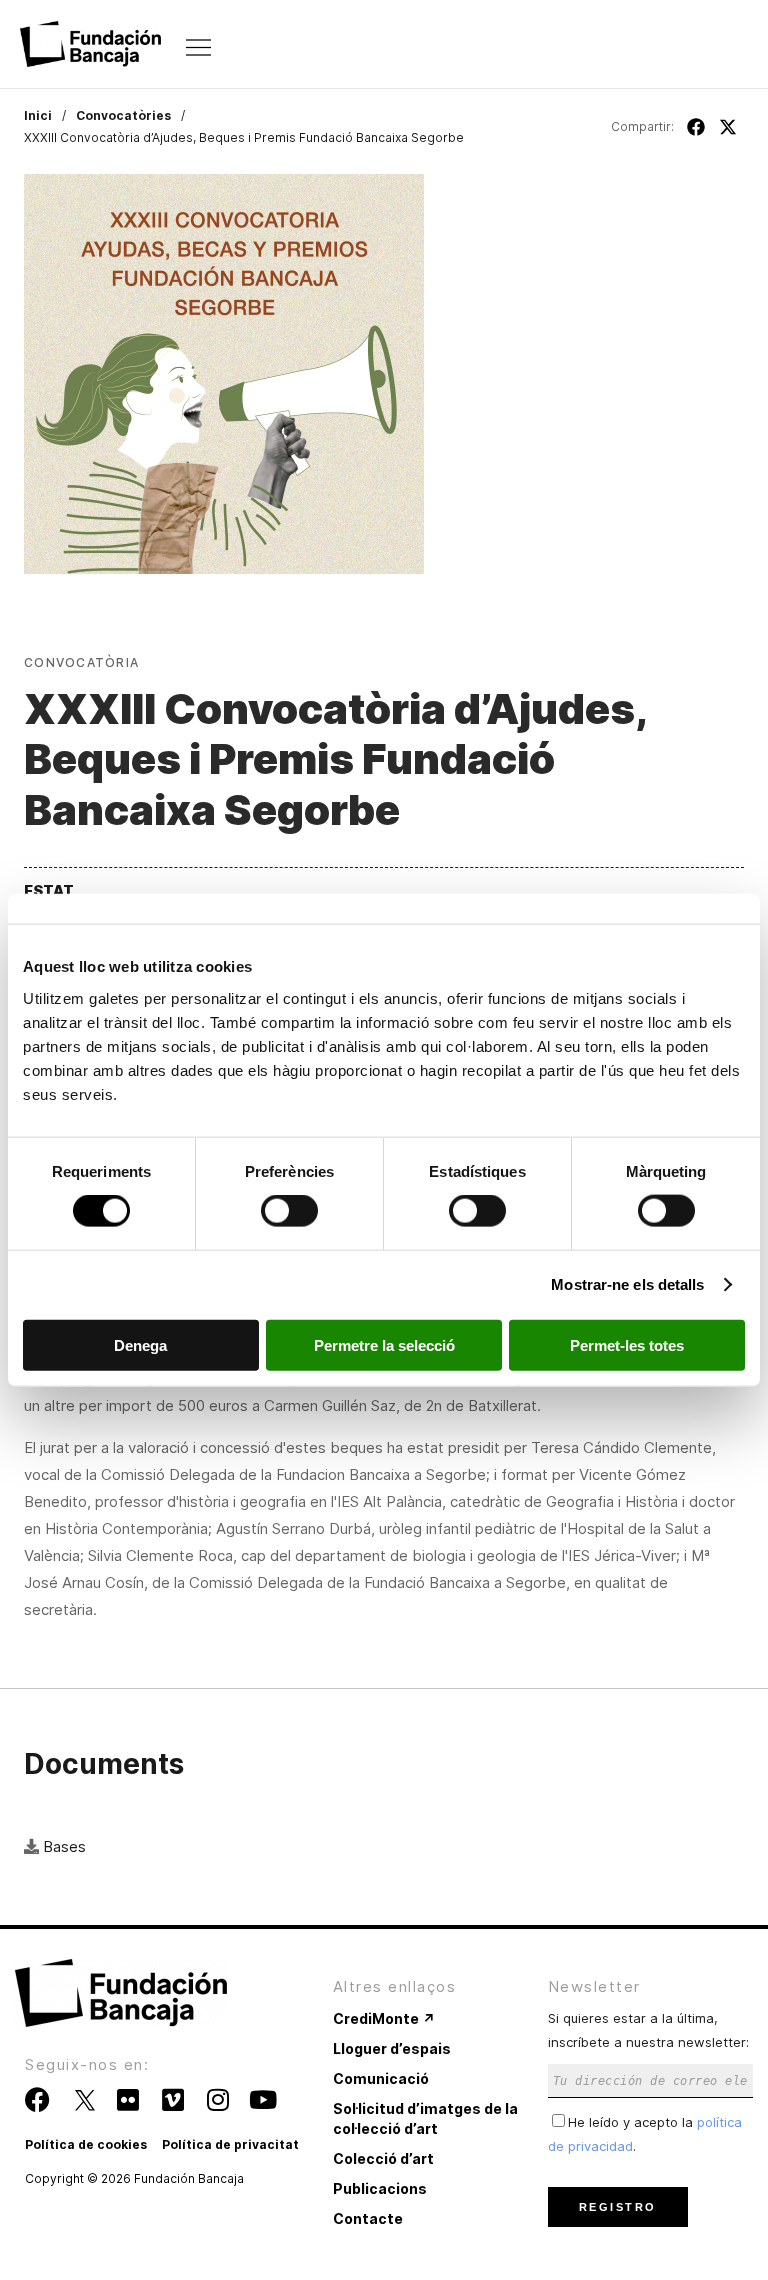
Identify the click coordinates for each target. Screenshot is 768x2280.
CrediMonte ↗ (384, 2018)
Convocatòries (123, 115)
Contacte (368, 2218)
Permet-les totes (627, 1344)
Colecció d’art (383, 2158)
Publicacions (380, 2188)
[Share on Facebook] (696, 127)
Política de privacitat (230, 2144)
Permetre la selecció (384, 1344)
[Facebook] (37, 2099)
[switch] (289, 1211)
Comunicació (381, 2078)
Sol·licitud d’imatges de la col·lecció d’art (425, 2118)
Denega (140, 1344)
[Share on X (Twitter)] (728, 127)
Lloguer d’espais (392, 2048)
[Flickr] (127, 2099)
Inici (38, 115)
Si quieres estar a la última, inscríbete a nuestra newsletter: (648, 2029)
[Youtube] (262, 2099)
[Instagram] (217, 2099)
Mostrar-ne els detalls (627, 1284)
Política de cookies (86, 2144)
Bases (64, 1846)
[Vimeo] (172, 2099)
